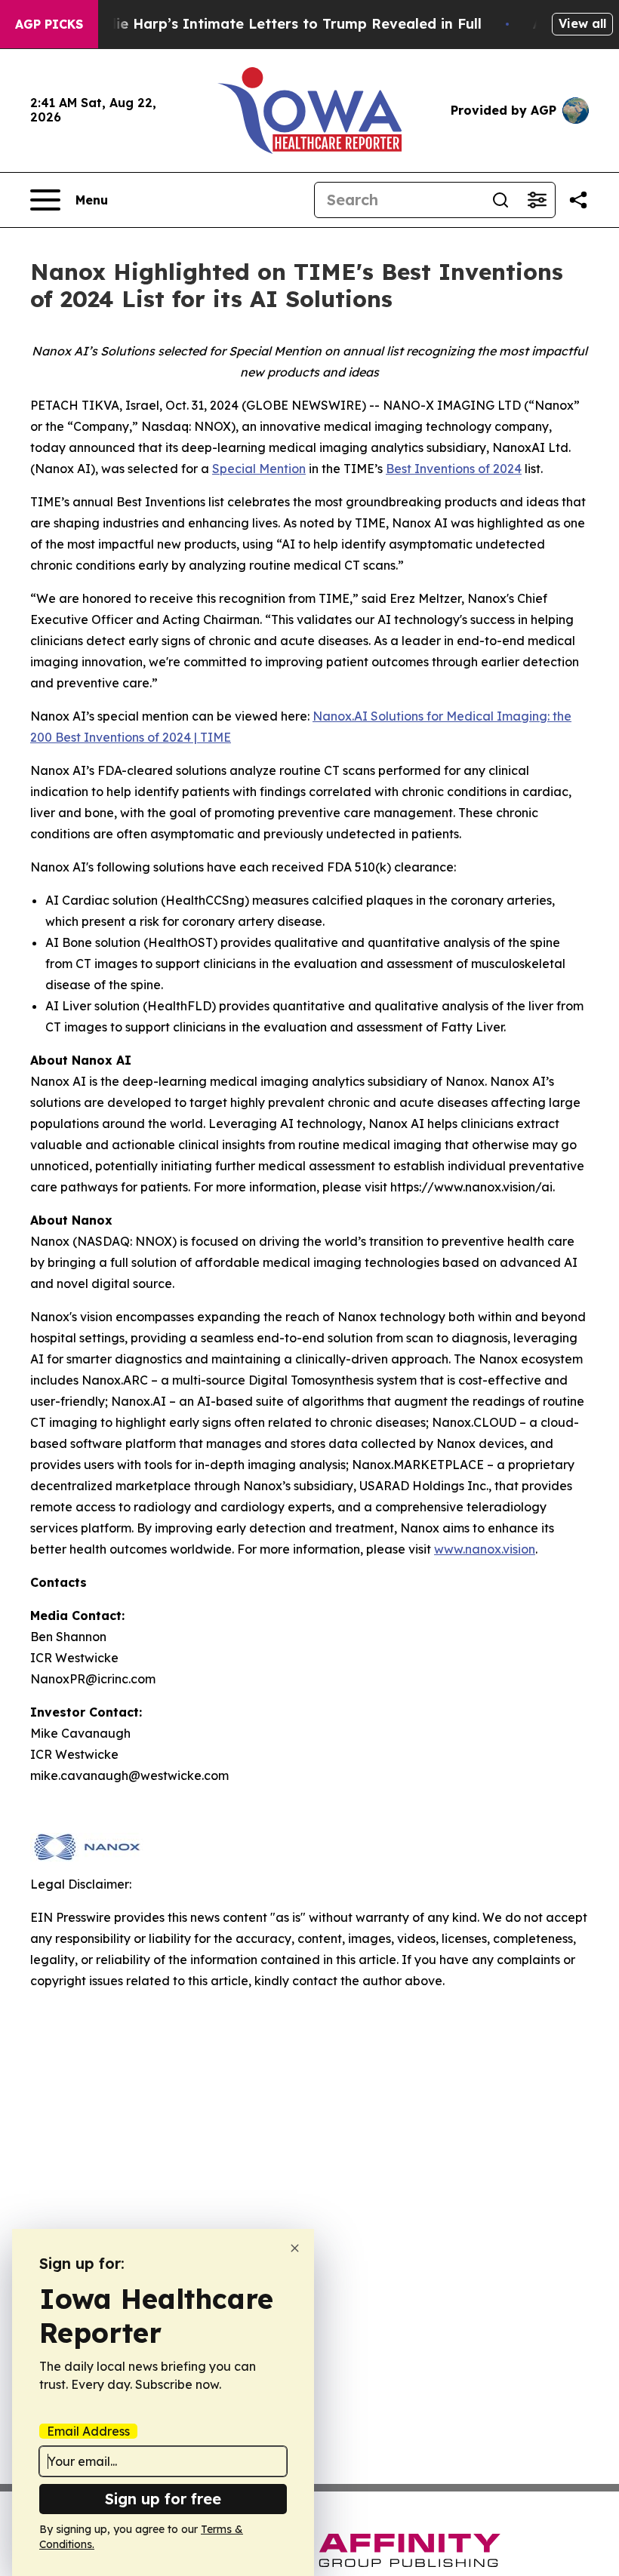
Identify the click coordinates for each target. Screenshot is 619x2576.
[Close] (295, 2248)
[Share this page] (578, 200)
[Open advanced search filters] (537, 200)
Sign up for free (163, 2499)
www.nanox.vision (485, 1549)
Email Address (88, 2431)
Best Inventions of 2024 (454, 469)
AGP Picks (49, 24)
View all (582, 23)
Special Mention (259, 469)
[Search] (500, 200)
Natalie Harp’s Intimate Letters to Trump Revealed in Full (279, 24)
